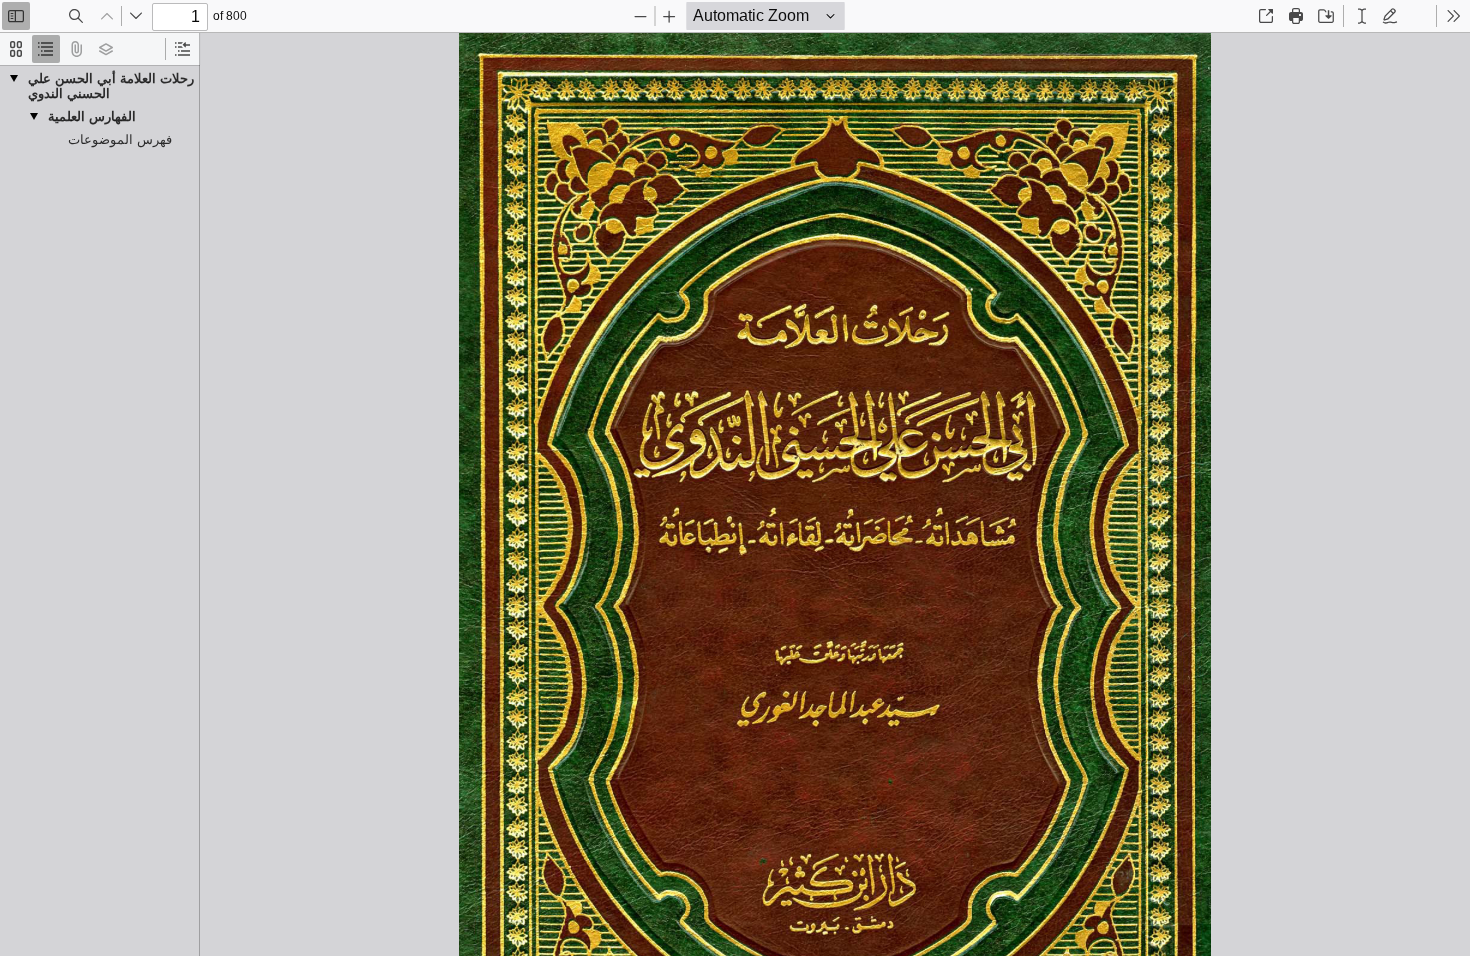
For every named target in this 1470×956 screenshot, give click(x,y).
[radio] (16, 49)
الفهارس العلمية (92, 116)
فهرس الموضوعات (120, 139)
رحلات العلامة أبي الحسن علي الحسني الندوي (111, 86)
